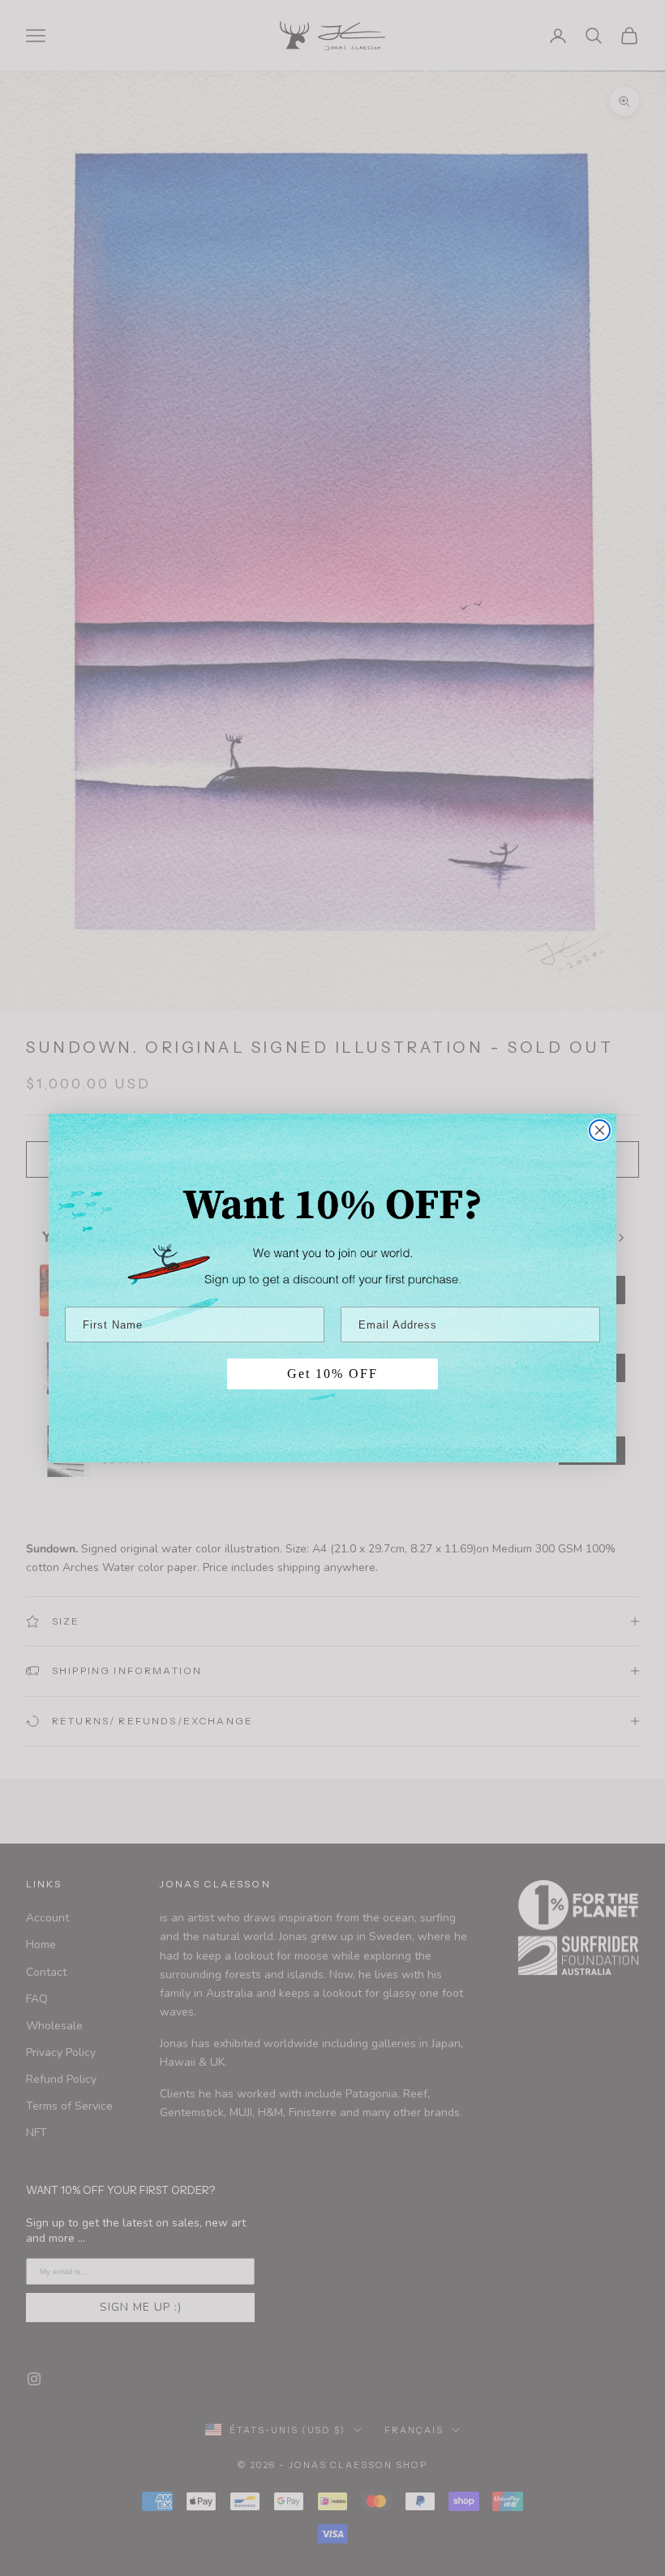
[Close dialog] (600, 1130)
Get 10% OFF (332, 1374)
